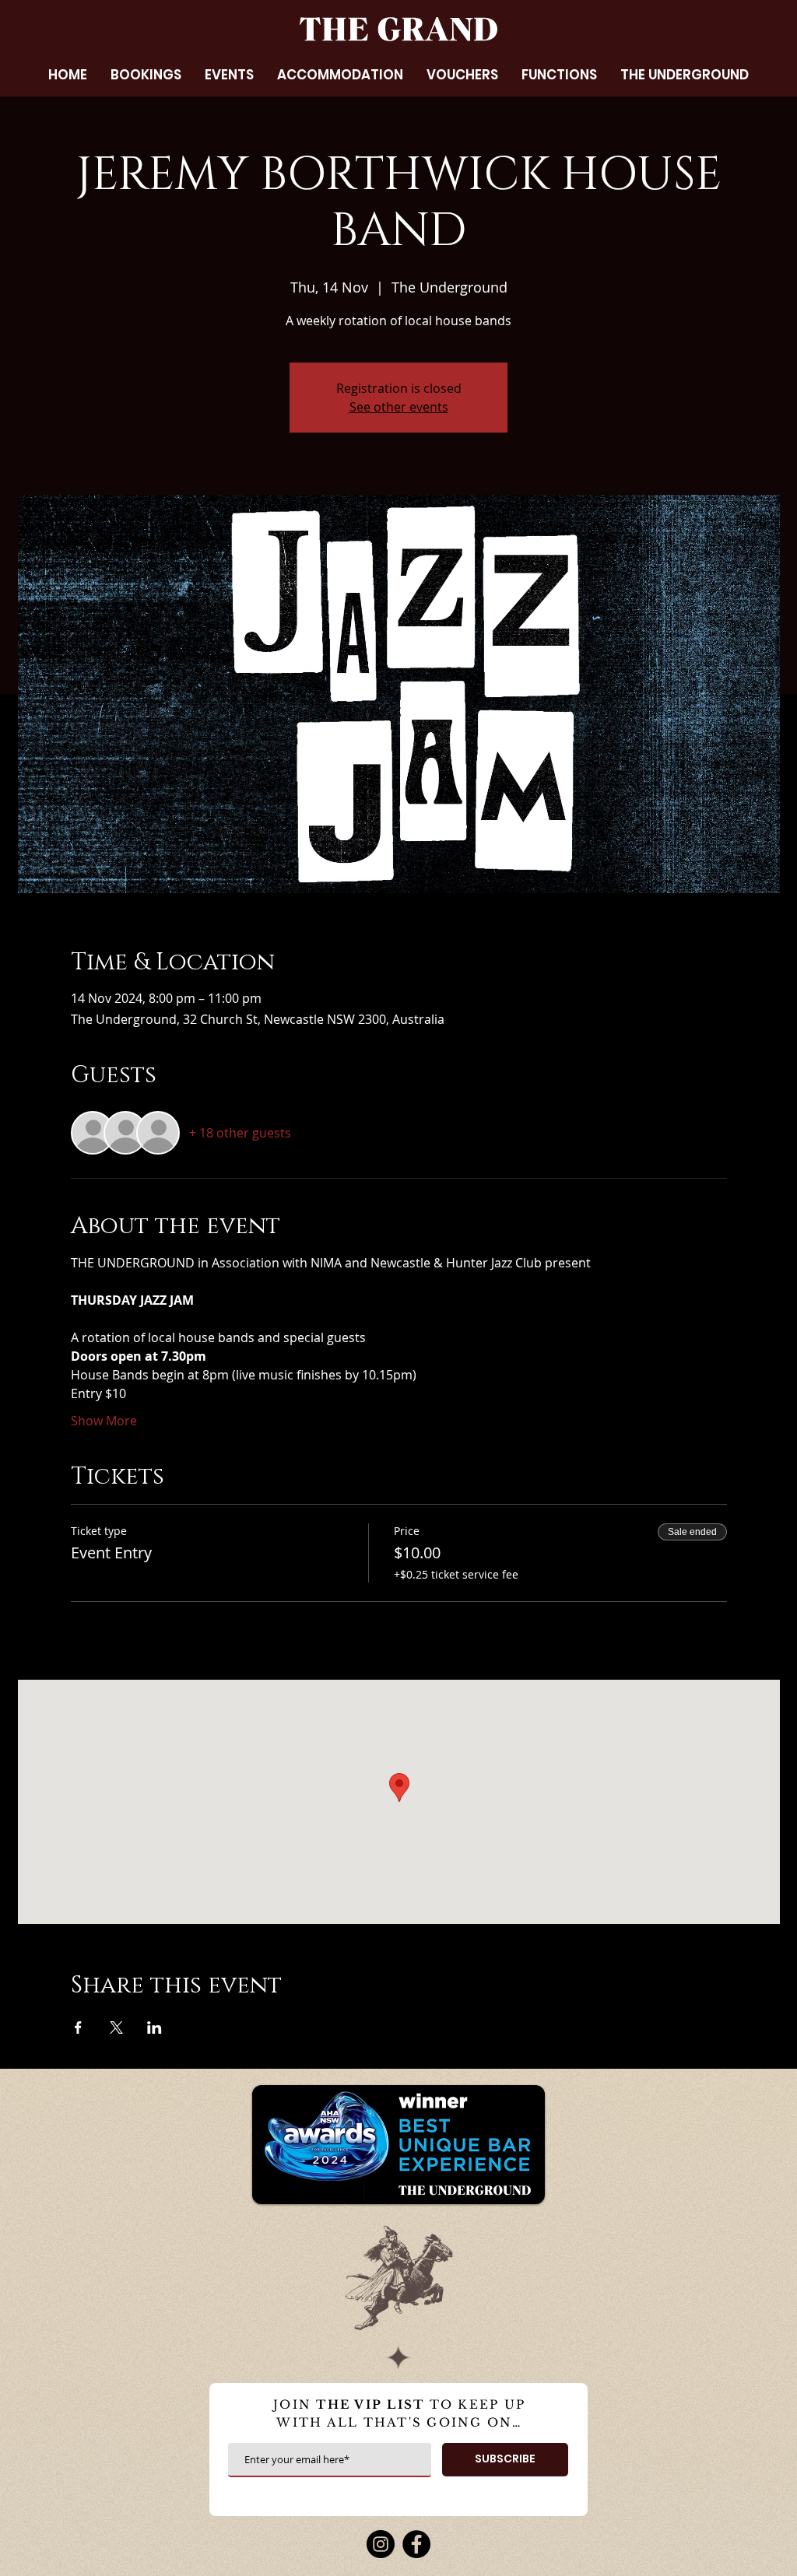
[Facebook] (416, 2544)
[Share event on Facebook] (78, 2028)
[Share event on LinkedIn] (154, 2028)
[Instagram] (381, 2544)
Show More (104, 1421)
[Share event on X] (116, 2028)
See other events (399, 407)
